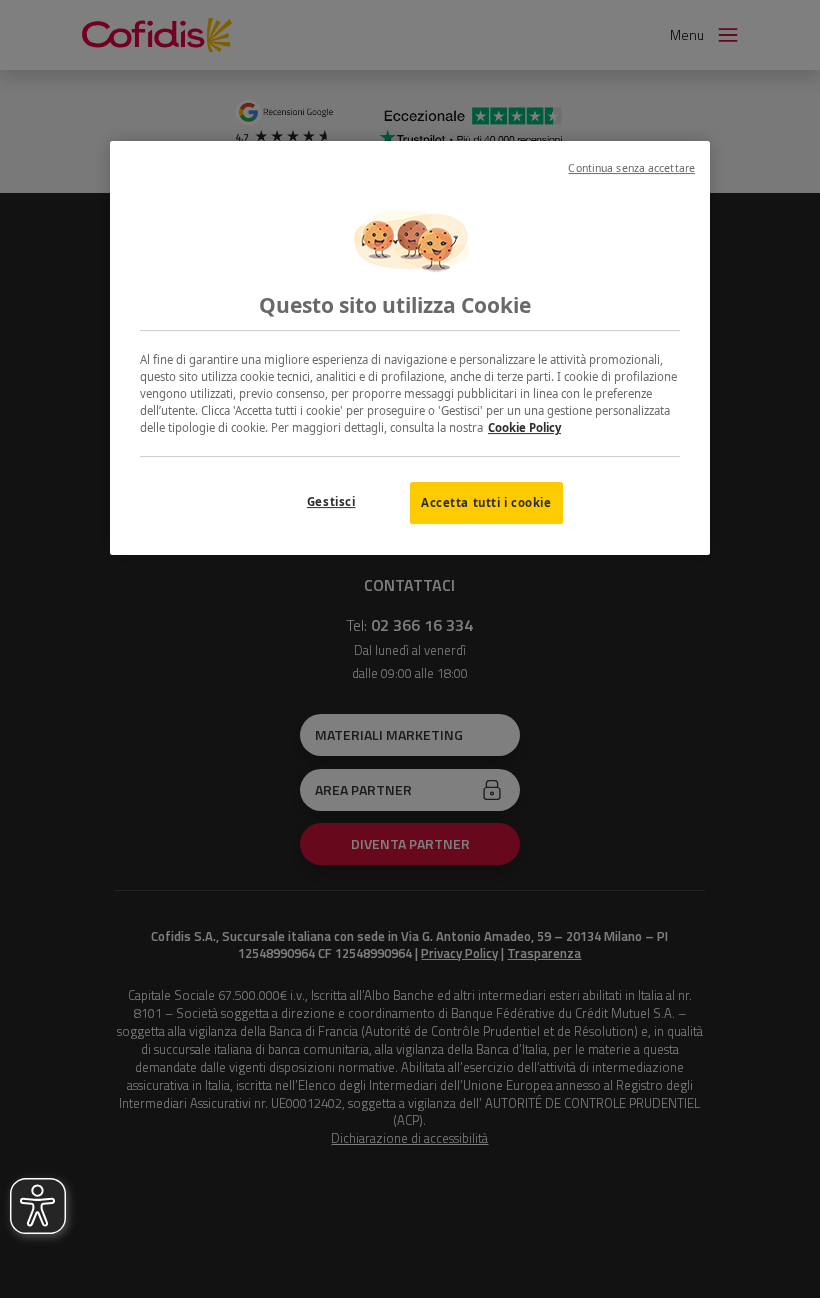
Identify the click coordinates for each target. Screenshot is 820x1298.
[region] (410, 348)
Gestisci (331, 501)
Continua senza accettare (631, 168)
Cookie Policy (524, 427)
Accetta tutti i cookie (486, 502)
